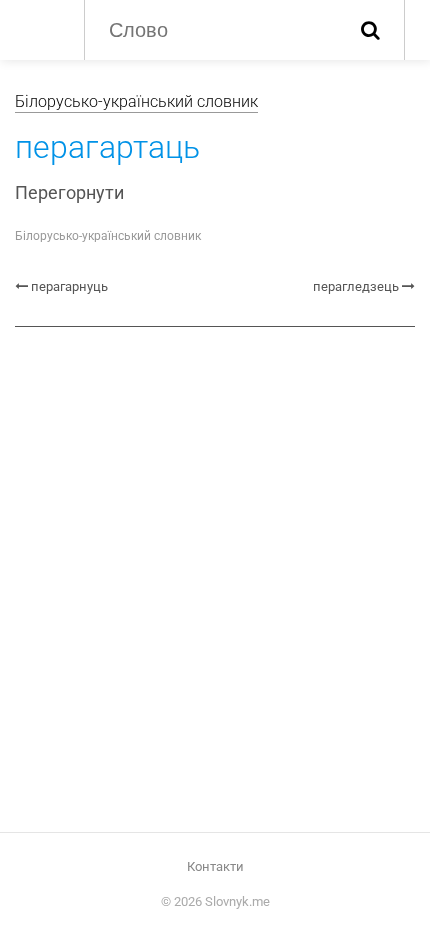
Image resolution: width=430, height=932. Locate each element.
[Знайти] (370, 30)
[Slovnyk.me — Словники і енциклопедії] (39, 28)
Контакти (215, 866)
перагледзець (356, 286)
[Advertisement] (215, 572)
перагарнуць (69, 286)
